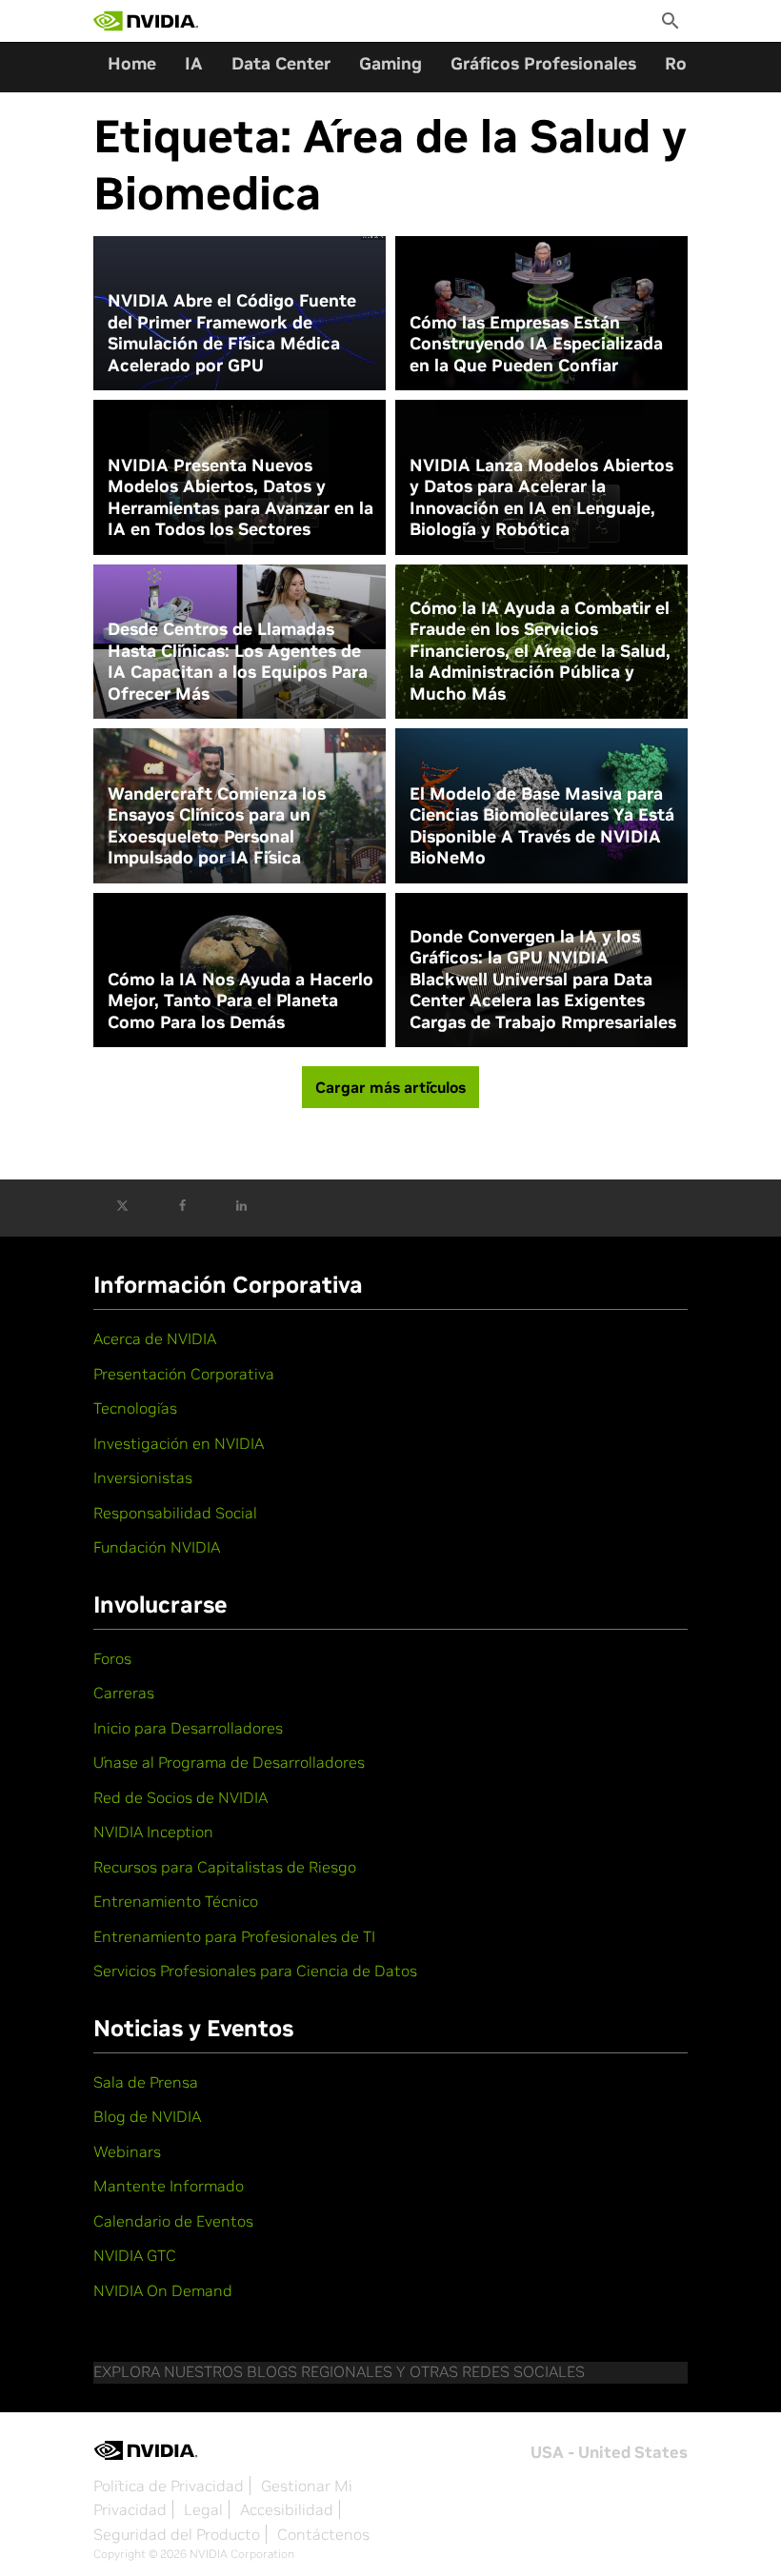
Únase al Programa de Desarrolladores (229, 1762)
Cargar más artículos (390, 1087)
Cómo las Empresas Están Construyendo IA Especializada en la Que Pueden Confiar (536, 344)
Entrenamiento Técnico (176, 1901)
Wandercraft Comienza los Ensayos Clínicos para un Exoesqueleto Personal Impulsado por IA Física (217, 826)
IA (194, 63)
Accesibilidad (287, 2509)
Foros (112, 1658)
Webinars (127, 2151)
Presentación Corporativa (184, 1374)
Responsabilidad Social (175, 1513)
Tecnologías (135, 1408)
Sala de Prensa (146, 2082)
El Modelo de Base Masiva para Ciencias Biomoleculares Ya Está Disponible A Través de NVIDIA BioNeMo (542, 826)
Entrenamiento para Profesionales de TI (234, 1936)
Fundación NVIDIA (157, 1547)
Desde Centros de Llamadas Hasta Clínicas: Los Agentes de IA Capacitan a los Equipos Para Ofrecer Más (238, 662)
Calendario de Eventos (173, 2221)
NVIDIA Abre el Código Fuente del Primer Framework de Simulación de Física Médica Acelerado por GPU (232, 333)
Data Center (281, 63)
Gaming (390, 63)
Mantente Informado (169, 2186)
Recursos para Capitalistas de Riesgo (225, 1867)
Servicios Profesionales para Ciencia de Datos (255, 1971)
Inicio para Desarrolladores (188, 1728)
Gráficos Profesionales (543, 63)
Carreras (124, 1693)
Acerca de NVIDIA (155, 1338)
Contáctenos (323, 2534)
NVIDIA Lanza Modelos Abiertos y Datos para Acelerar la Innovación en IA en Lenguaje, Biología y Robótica (541, 498)
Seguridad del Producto (177, 2534)
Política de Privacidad (169, 2486)
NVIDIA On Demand (163, 2290)
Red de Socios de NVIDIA (180, 1797)
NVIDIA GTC (135, 2255)
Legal (203, 2509)
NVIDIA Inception (153, 1832)
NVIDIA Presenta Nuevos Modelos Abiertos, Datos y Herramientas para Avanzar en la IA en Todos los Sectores (240, 498)
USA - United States (609, 2452)
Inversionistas (143, 1477)
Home (132, 63)
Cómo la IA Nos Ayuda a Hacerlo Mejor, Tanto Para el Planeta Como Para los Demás (240, 1001)
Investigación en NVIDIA (179, 1443)
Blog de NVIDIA (147, 2116)
